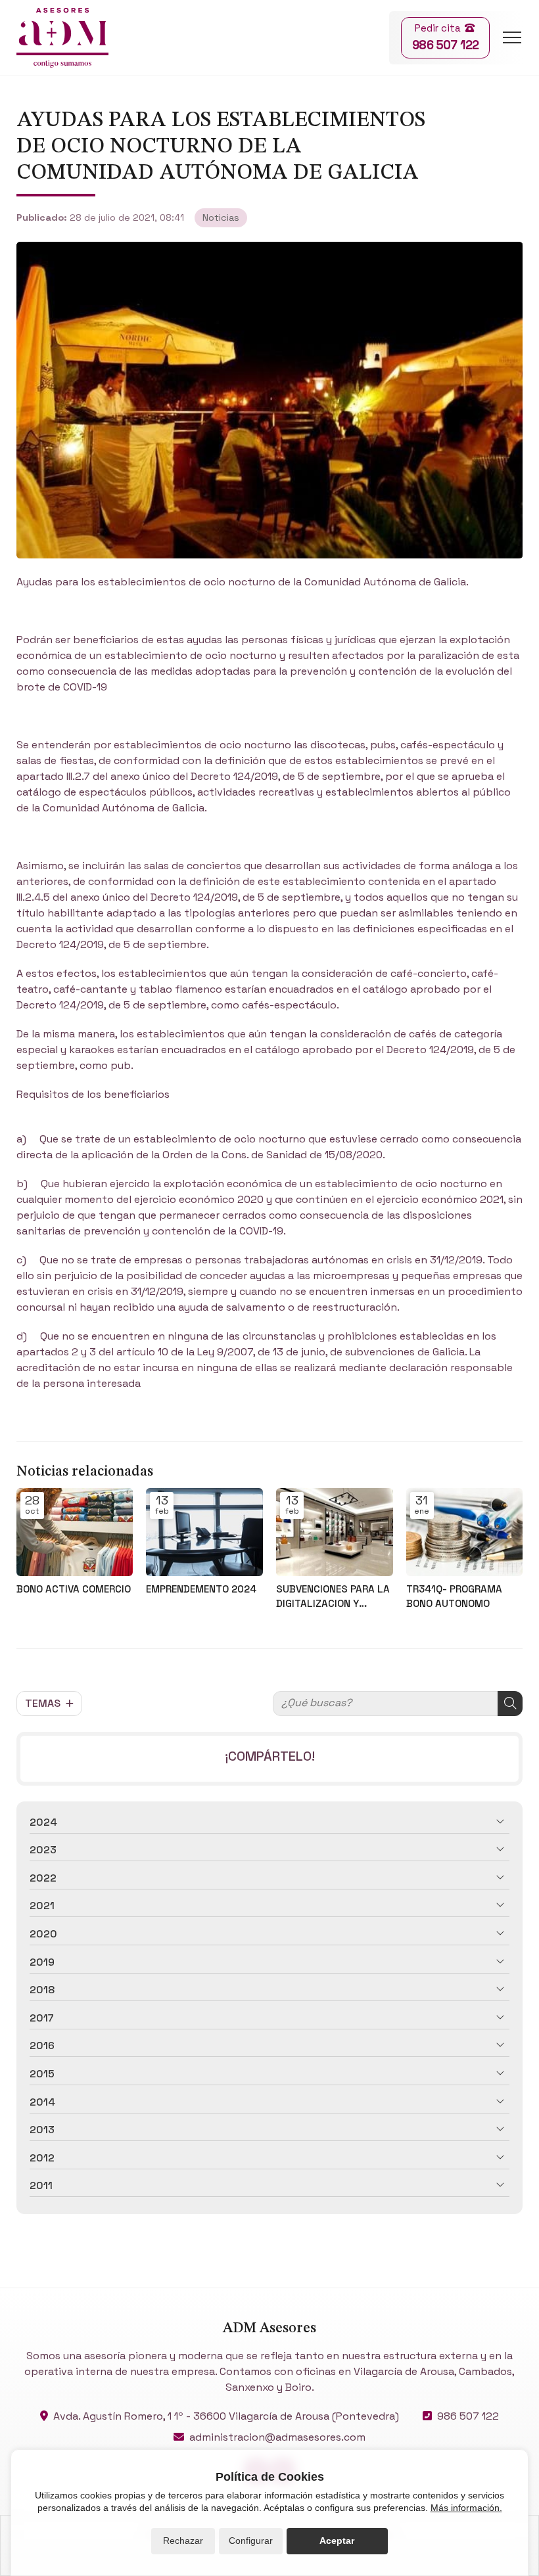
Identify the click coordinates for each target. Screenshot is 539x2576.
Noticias (221, 217)
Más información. (466, 2508)
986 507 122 (468, 2416)
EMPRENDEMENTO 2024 (201, 1589)
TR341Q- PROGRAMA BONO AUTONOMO (454, 1596)
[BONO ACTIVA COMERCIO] (75, 1532)
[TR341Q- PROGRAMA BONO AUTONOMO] (465, 1532)
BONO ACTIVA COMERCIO (74, 1589)
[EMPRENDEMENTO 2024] (204, 1532)
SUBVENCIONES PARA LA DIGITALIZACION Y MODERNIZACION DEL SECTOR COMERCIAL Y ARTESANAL (333, 1596)
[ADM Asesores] (62, 38)
